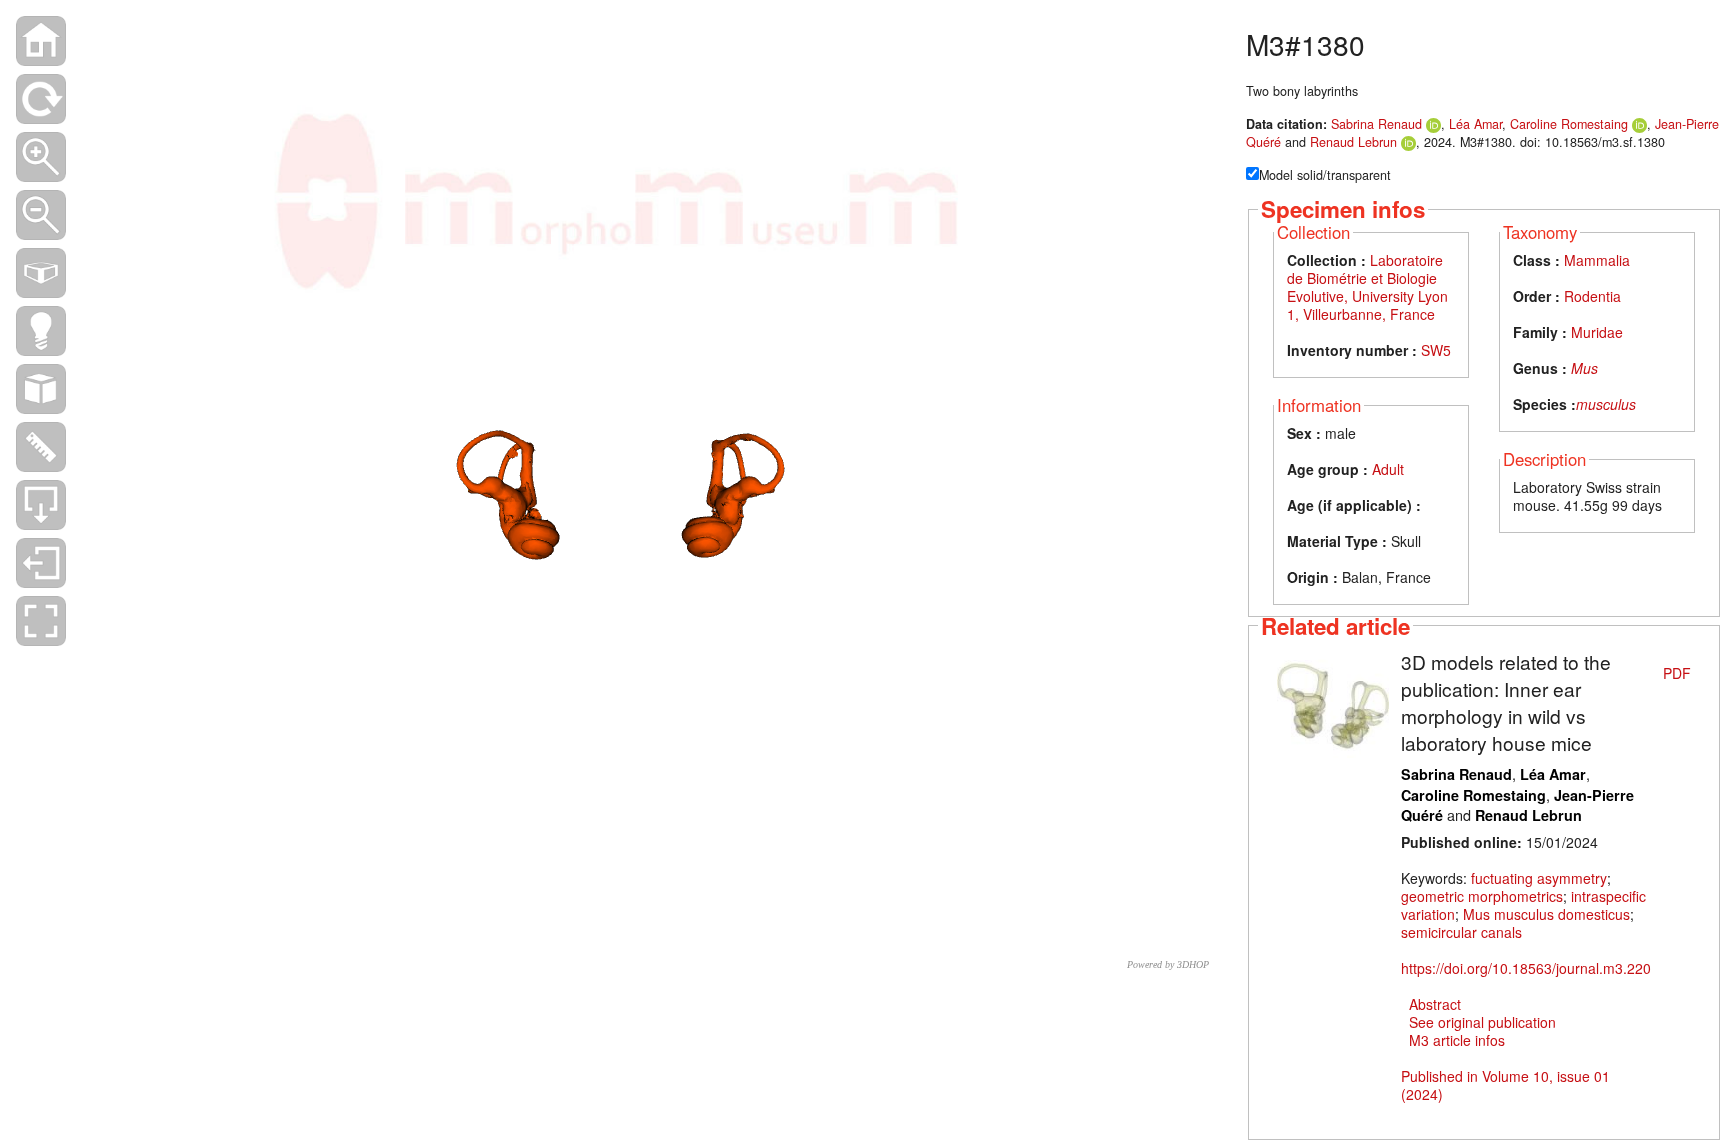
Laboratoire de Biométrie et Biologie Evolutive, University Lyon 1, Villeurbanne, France (1367, 287)
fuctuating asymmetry (1539, 878)
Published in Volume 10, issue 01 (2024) (1505, 1085)
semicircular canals (1461, 932)
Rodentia (1592, 296)
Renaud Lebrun (1353, 142)
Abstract (1435, 1004)
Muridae (1597, 332)
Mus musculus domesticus (1546, 914)
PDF (1677, 673)
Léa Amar (1475, 124)
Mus (1584, 368)
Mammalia (1597, 260)
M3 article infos (1457, 1040)
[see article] (1333, 700)
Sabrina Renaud (1376, 124)
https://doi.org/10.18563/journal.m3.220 (1526, 968)
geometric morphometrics (1482, 896)
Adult (1388, 469)
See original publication (1482, 1022)
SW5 (1436, 350)
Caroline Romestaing (1569, 124)
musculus (1606, 404)
